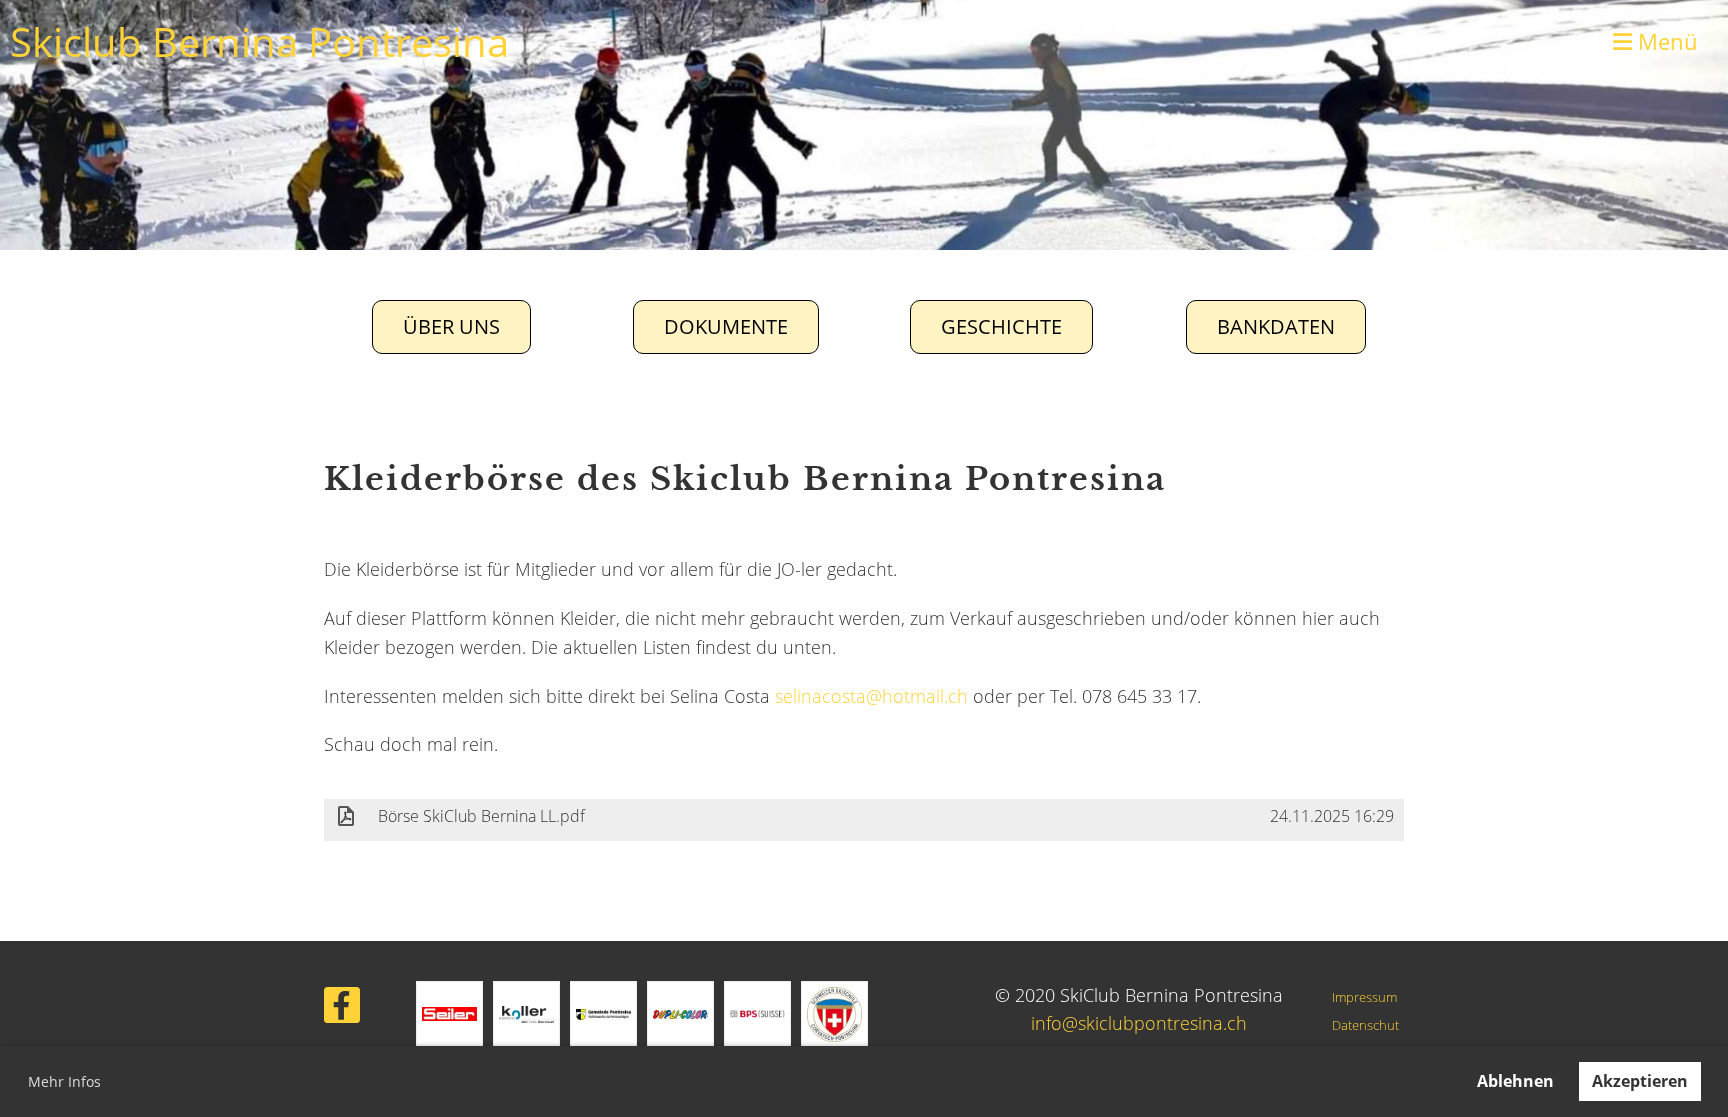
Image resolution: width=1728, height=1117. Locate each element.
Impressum (1364, 997)
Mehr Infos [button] (64, 1081)
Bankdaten (1276, 326)
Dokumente (726, 326)
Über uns (451, 326)
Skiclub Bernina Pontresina (259, 41)
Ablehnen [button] (1515, 1081)
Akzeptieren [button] (1640, 1081)
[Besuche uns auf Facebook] (342, 1009)
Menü (1665, 41)
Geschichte (1001, 326)
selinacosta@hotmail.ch (871, 696)
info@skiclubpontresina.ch (1139, 1023)
